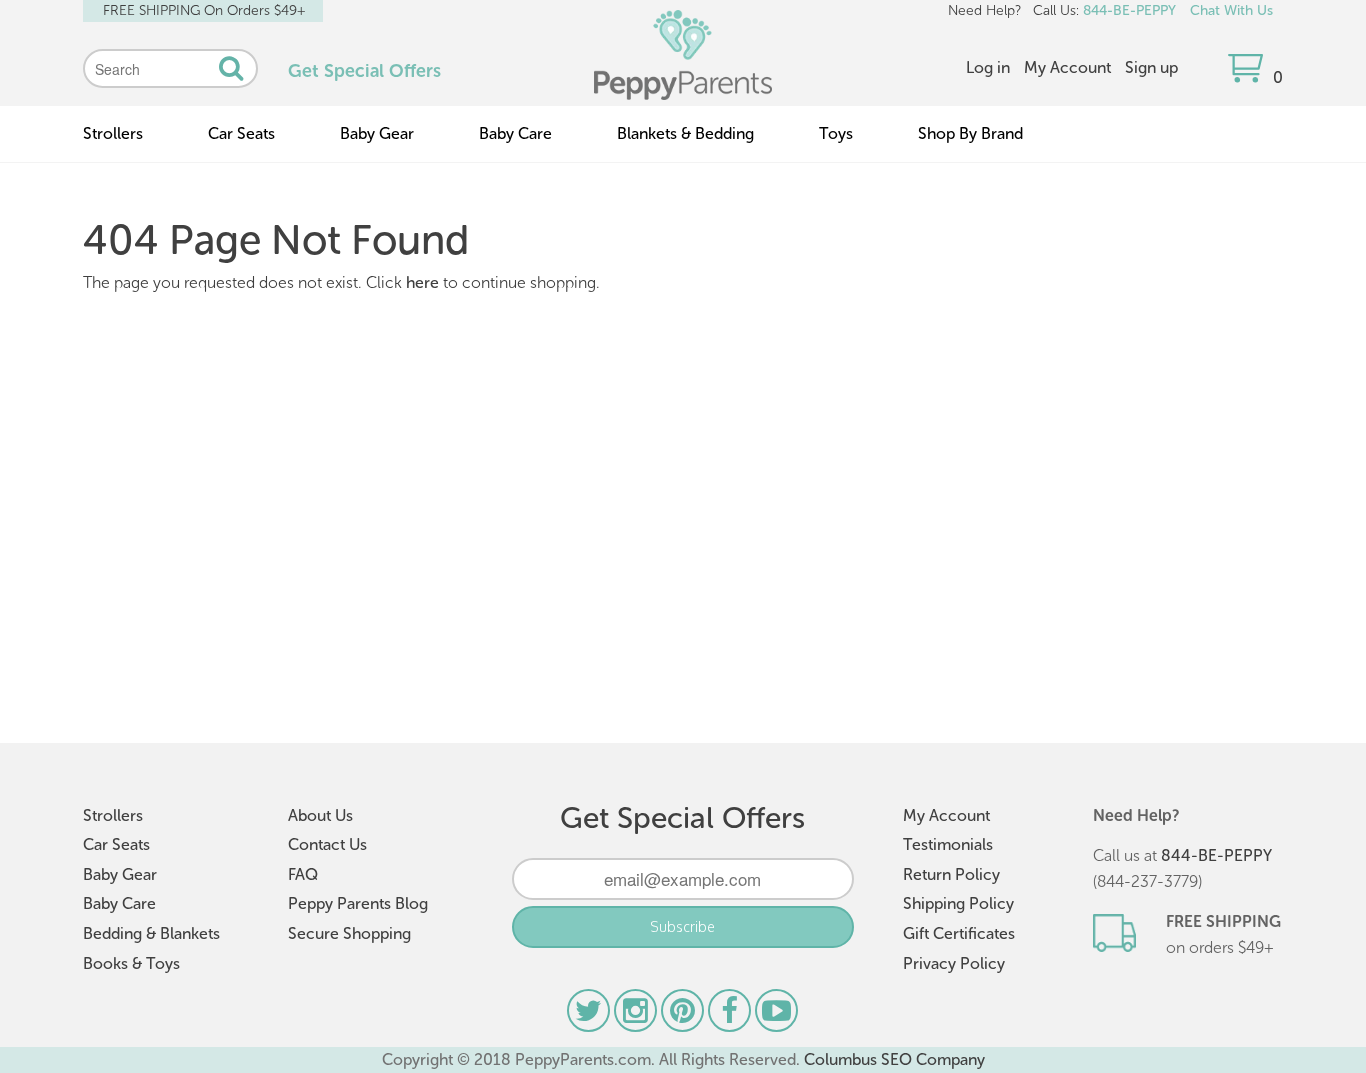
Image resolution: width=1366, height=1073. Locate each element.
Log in (988, 67)
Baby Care (515, 133)
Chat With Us (1231, 10)
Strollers (113, 133)
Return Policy (951, 874)
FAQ (303, 874)
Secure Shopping (349, 933)
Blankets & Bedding (685, 133)
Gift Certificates (959, 933)
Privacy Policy (954, 963)
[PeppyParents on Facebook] (731, 1015)
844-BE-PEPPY (1129, 10)
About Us (320, 815)
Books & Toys (131, 963)
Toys (836, 133)
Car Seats (241, 133)
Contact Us (327, 844)
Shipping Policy (958, 903)
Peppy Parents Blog (358, 903)
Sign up (1151, 67)
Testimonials (948, 844)
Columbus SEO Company (894, 1059)
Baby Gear (377, 133)
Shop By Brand (970, 133)
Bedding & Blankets (151, 933)
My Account (1067, 67)
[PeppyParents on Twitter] (590, 1015)
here (422, 282)
